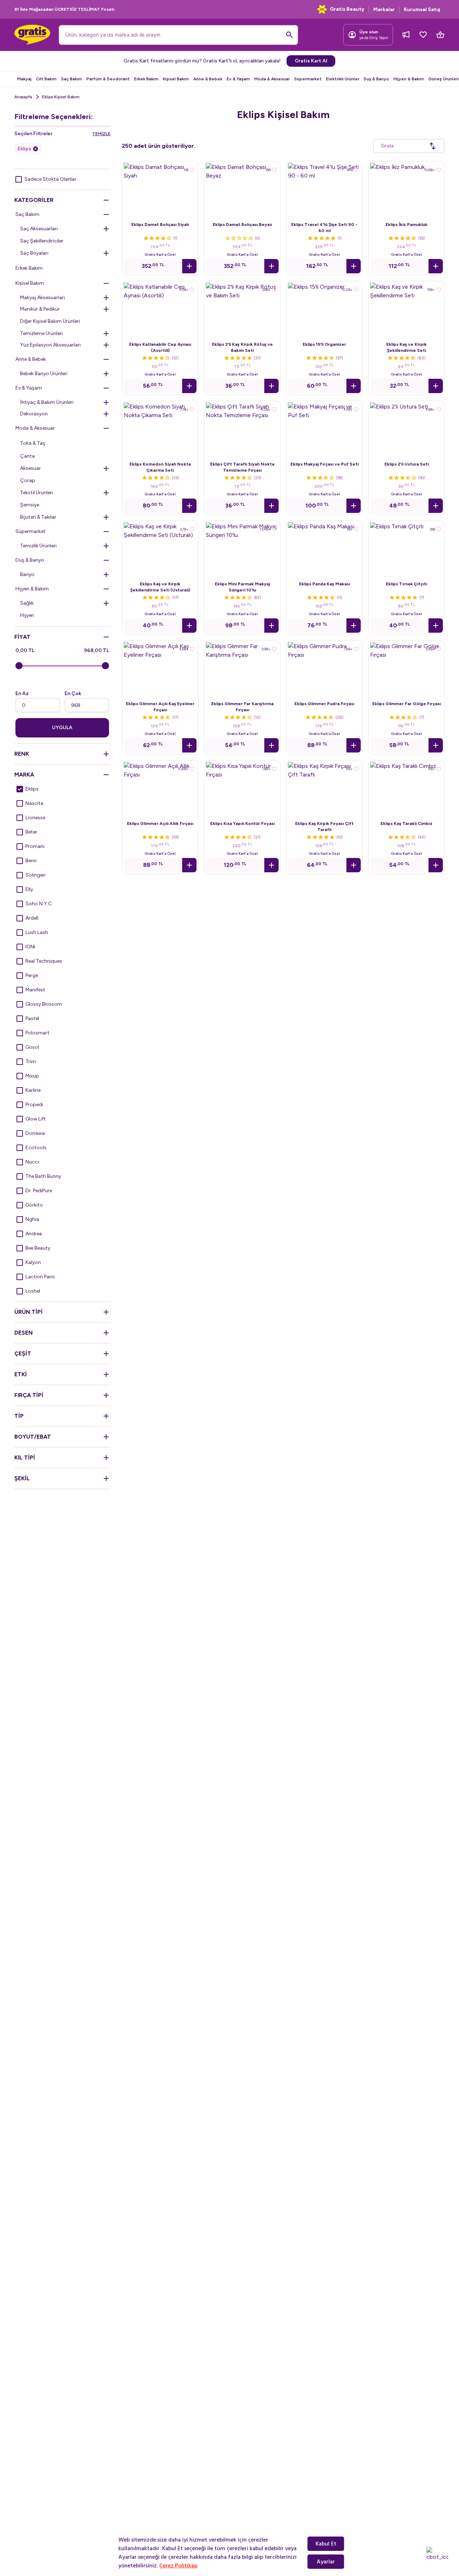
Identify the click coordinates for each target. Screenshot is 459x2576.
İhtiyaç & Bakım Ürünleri (47, 402)
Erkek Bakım (146, 79)
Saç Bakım (72, 79)
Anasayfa (23, 97)
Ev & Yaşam (238, 79)
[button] (189, 266)
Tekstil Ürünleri (37, 493)
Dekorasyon (34, 414)
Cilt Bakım (46, 79)
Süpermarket (308, 79)
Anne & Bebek (208, 79)
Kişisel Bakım (176, 79)
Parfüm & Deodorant (108, 79)
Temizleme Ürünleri (41, 333)
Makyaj (24, 79)
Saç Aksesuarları (39, 229)
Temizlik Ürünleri (38, 546)
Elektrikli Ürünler (343, 79)
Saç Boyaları (34, 253)
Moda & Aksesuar (272, 79)
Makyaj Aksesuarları (42, 298)
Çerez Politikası (178, 2566)
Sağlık (27, 603)
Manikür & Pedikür (40, 309)
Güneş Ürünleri (443, 79)
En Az (22, 693)
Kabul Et (326, 2544)
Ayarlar (326, 2562)
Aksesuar (30, 468)
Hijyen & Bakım (409, 79)
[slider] (19, 666)
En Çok (73, 693)
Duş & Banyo (376, 79)
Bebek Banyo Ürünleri (44, 374)
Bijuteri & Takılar (38, 517)
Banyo (27, 574)
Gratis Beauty (347, 9)
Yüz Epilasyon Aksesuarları (50, 345)
